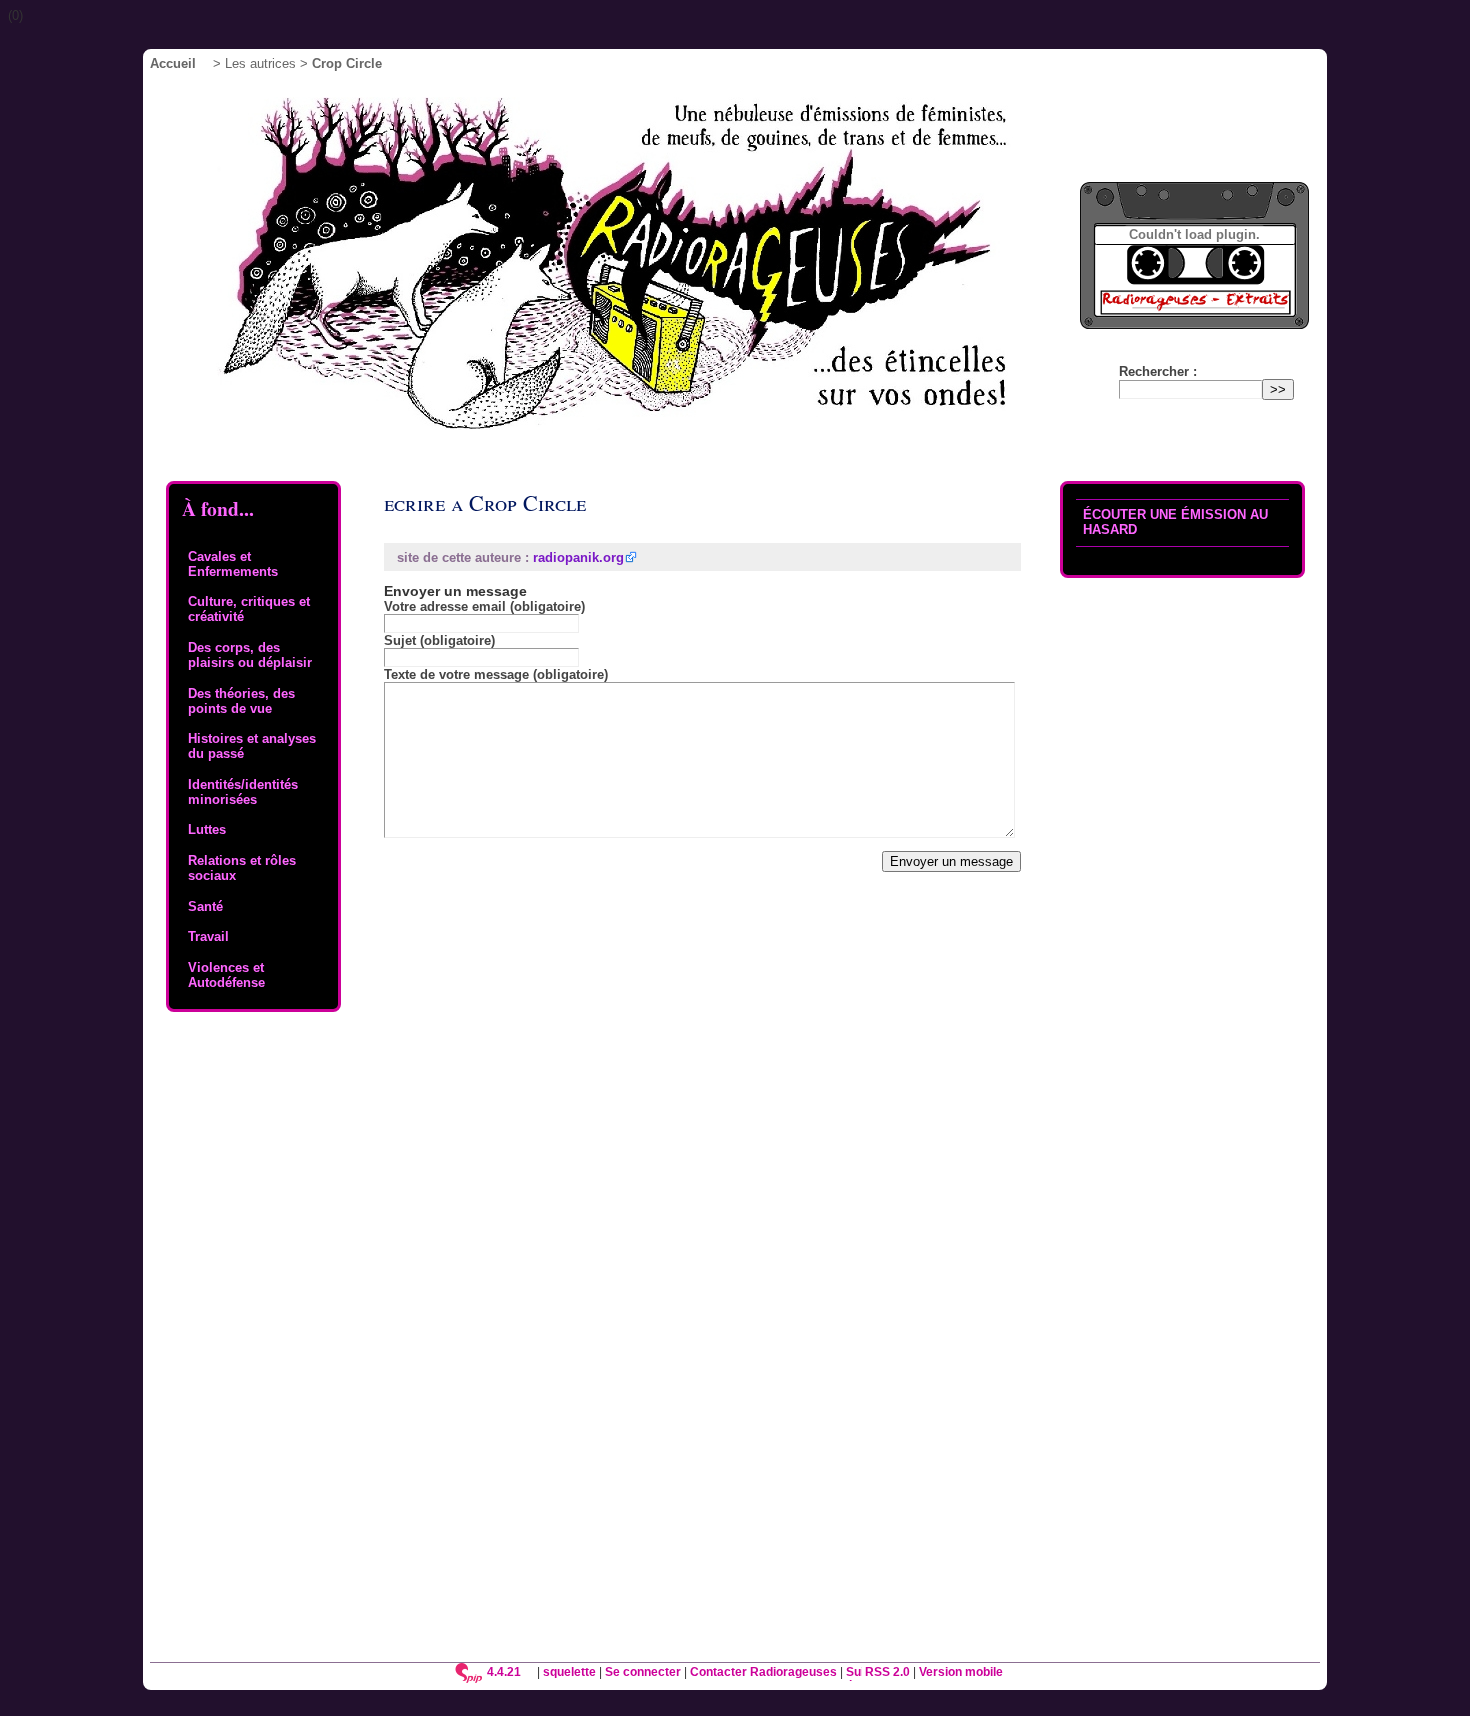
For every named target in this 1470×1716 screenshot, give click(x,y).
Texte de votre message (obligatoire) (496, 674)
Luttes (207, 829)
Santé (205, 906)
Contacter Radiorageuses (763, 1671)
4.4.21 (504, 1671)
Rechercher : (1158, 371)
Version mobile (961, 1671)
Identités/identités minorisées (243, 792)
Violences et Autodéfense (226, 975)
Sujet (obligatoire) (439, 640)
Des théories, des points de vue (241, 701)
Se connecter (643, 1671)
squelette (569, 1671)
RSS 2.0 (886, 1671)
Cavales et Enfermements (233, 564)
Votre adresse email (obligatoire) (484, 606)
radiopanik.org (578, 557)
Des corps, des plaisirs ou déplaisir (250, 655)
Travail (208, 936)
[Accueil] (642, 269)
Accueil (173, 63)
